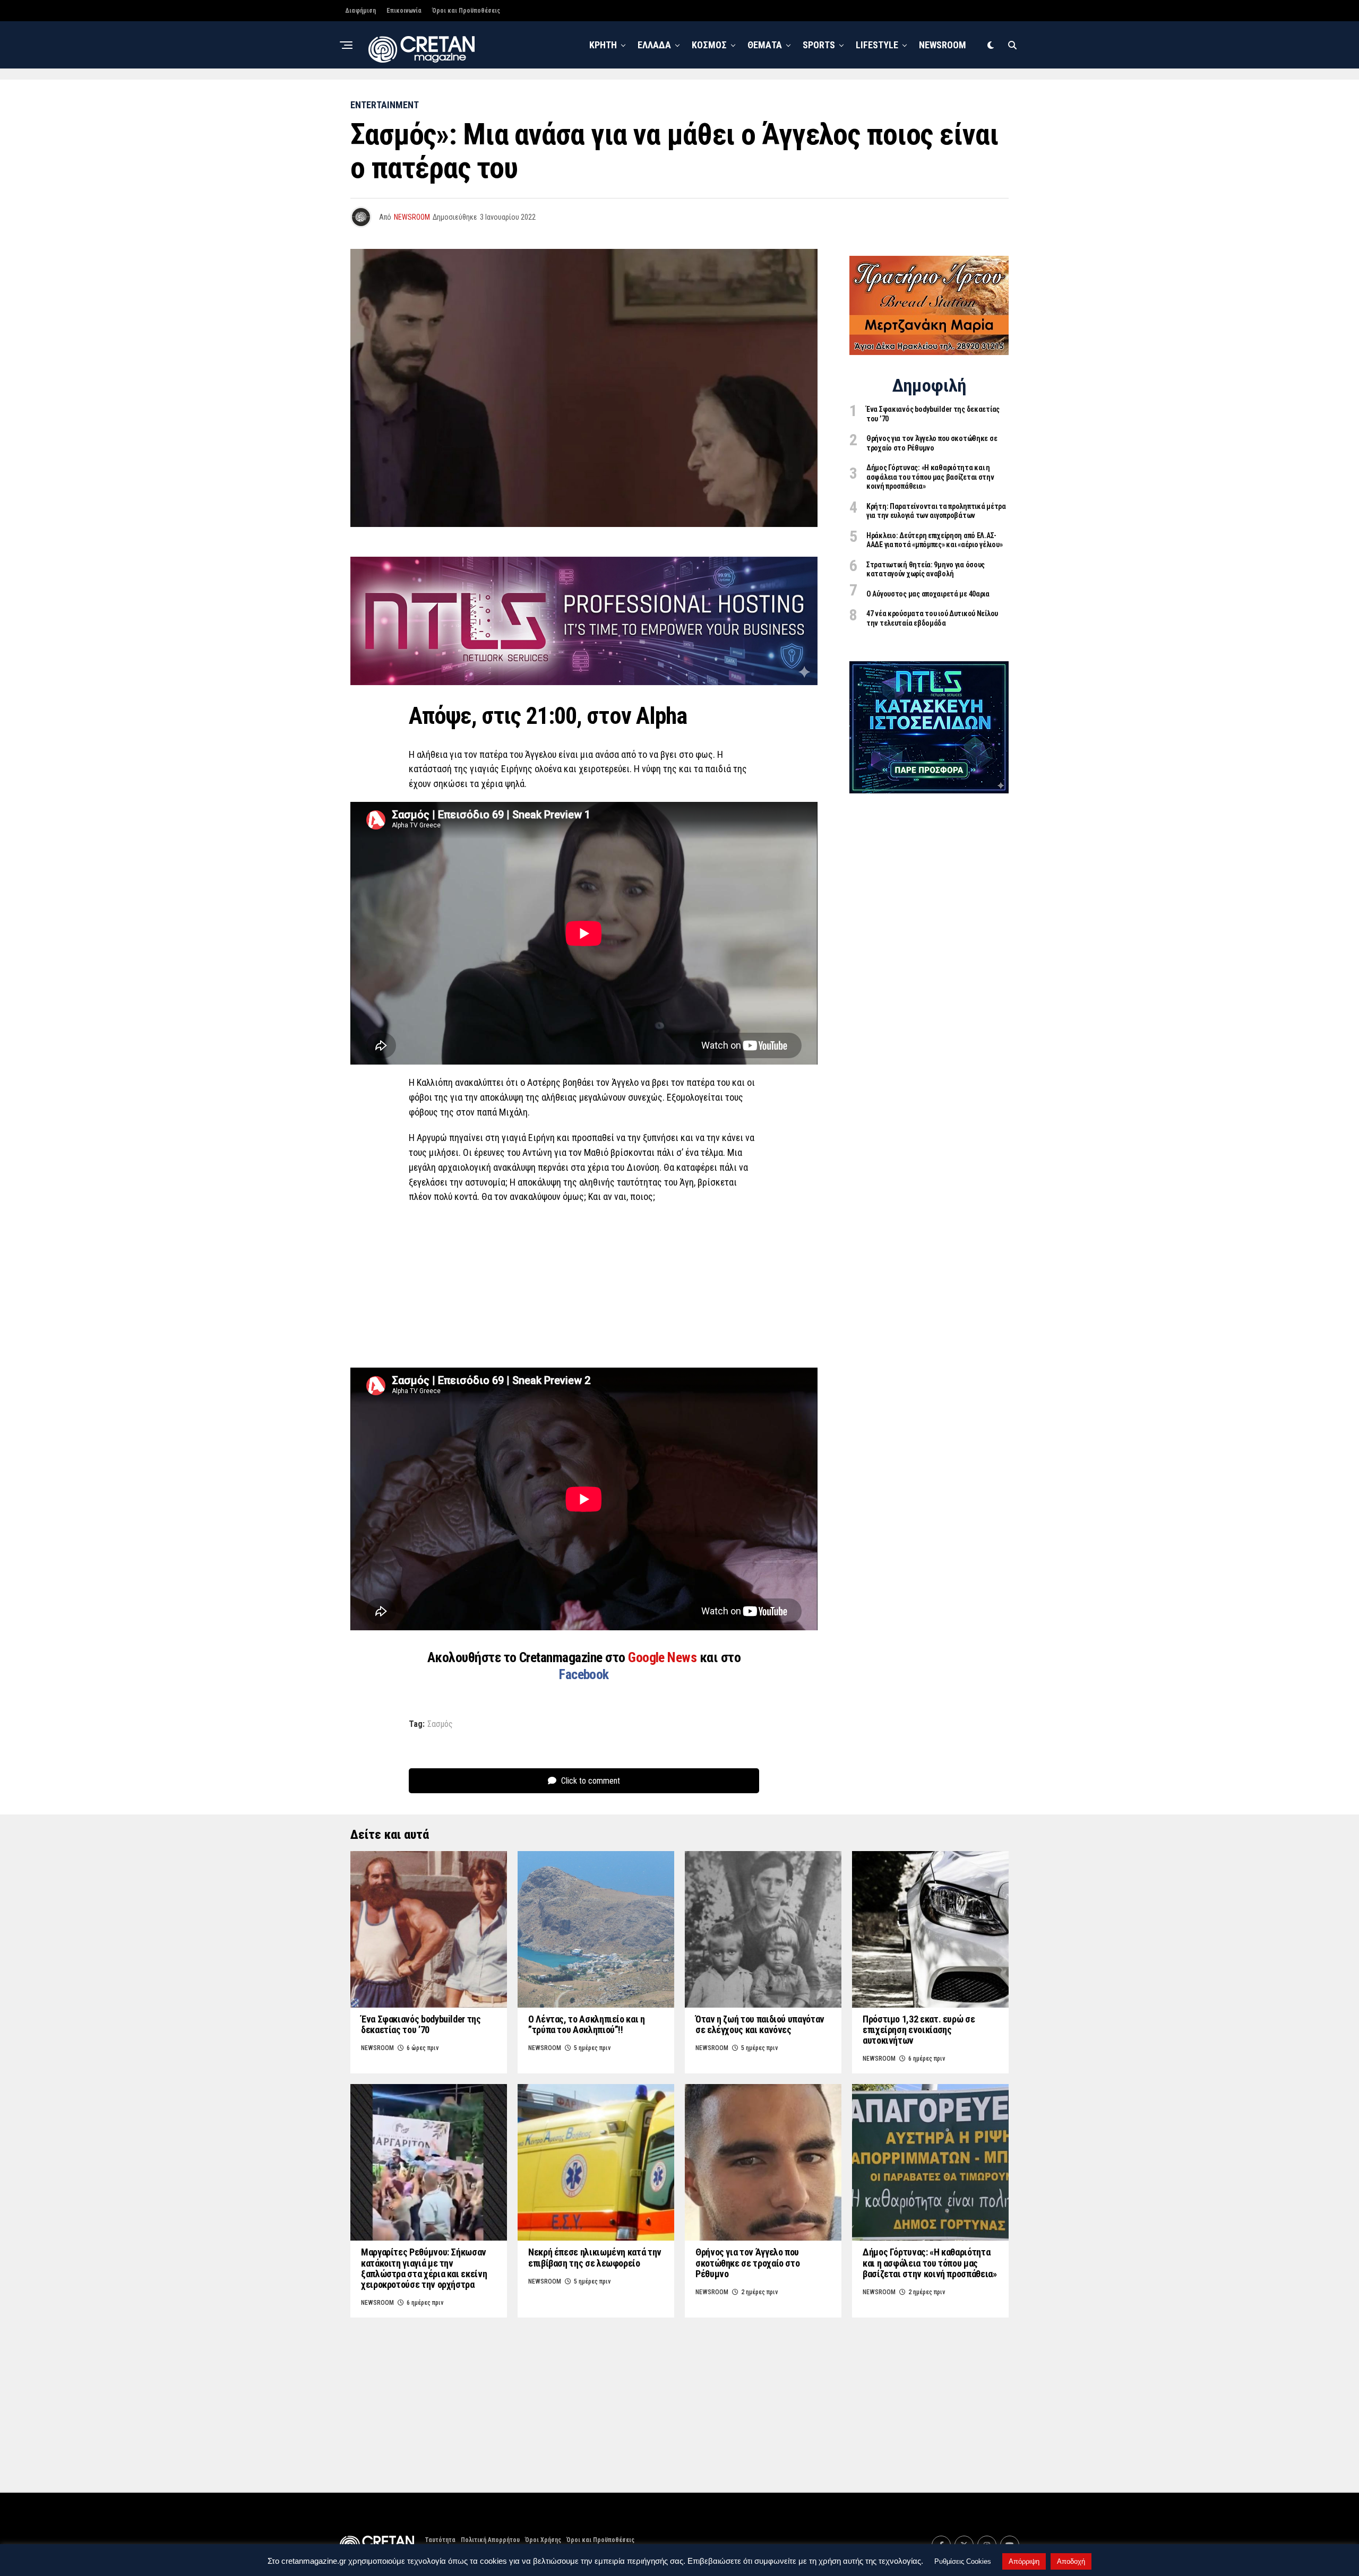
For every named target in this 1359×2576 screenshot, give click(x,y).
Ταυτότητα (440, 2540)
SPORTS (819, 45)
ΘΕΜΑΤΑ (765, 45)
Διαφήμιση (360, 11)
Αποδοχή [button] (1071, 2561)
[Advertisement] (584, 1289)
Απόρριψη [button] (1024, 2561)
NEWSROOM (943, 45)
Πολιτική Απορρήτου (490, 2540)
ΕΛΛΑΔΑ (654, 45)
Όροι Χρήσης (543, 2540)
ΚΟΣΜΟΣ (709, 45)
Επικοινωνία (404, 11)
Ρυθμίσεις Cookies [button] (963, 2561)
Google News (664, 1657)
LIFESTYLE (877, 45)
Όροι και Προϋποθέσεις (466, 11)
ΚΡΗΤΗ (603, 45)
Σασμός (440, 1724)
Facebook (584, 1674)
